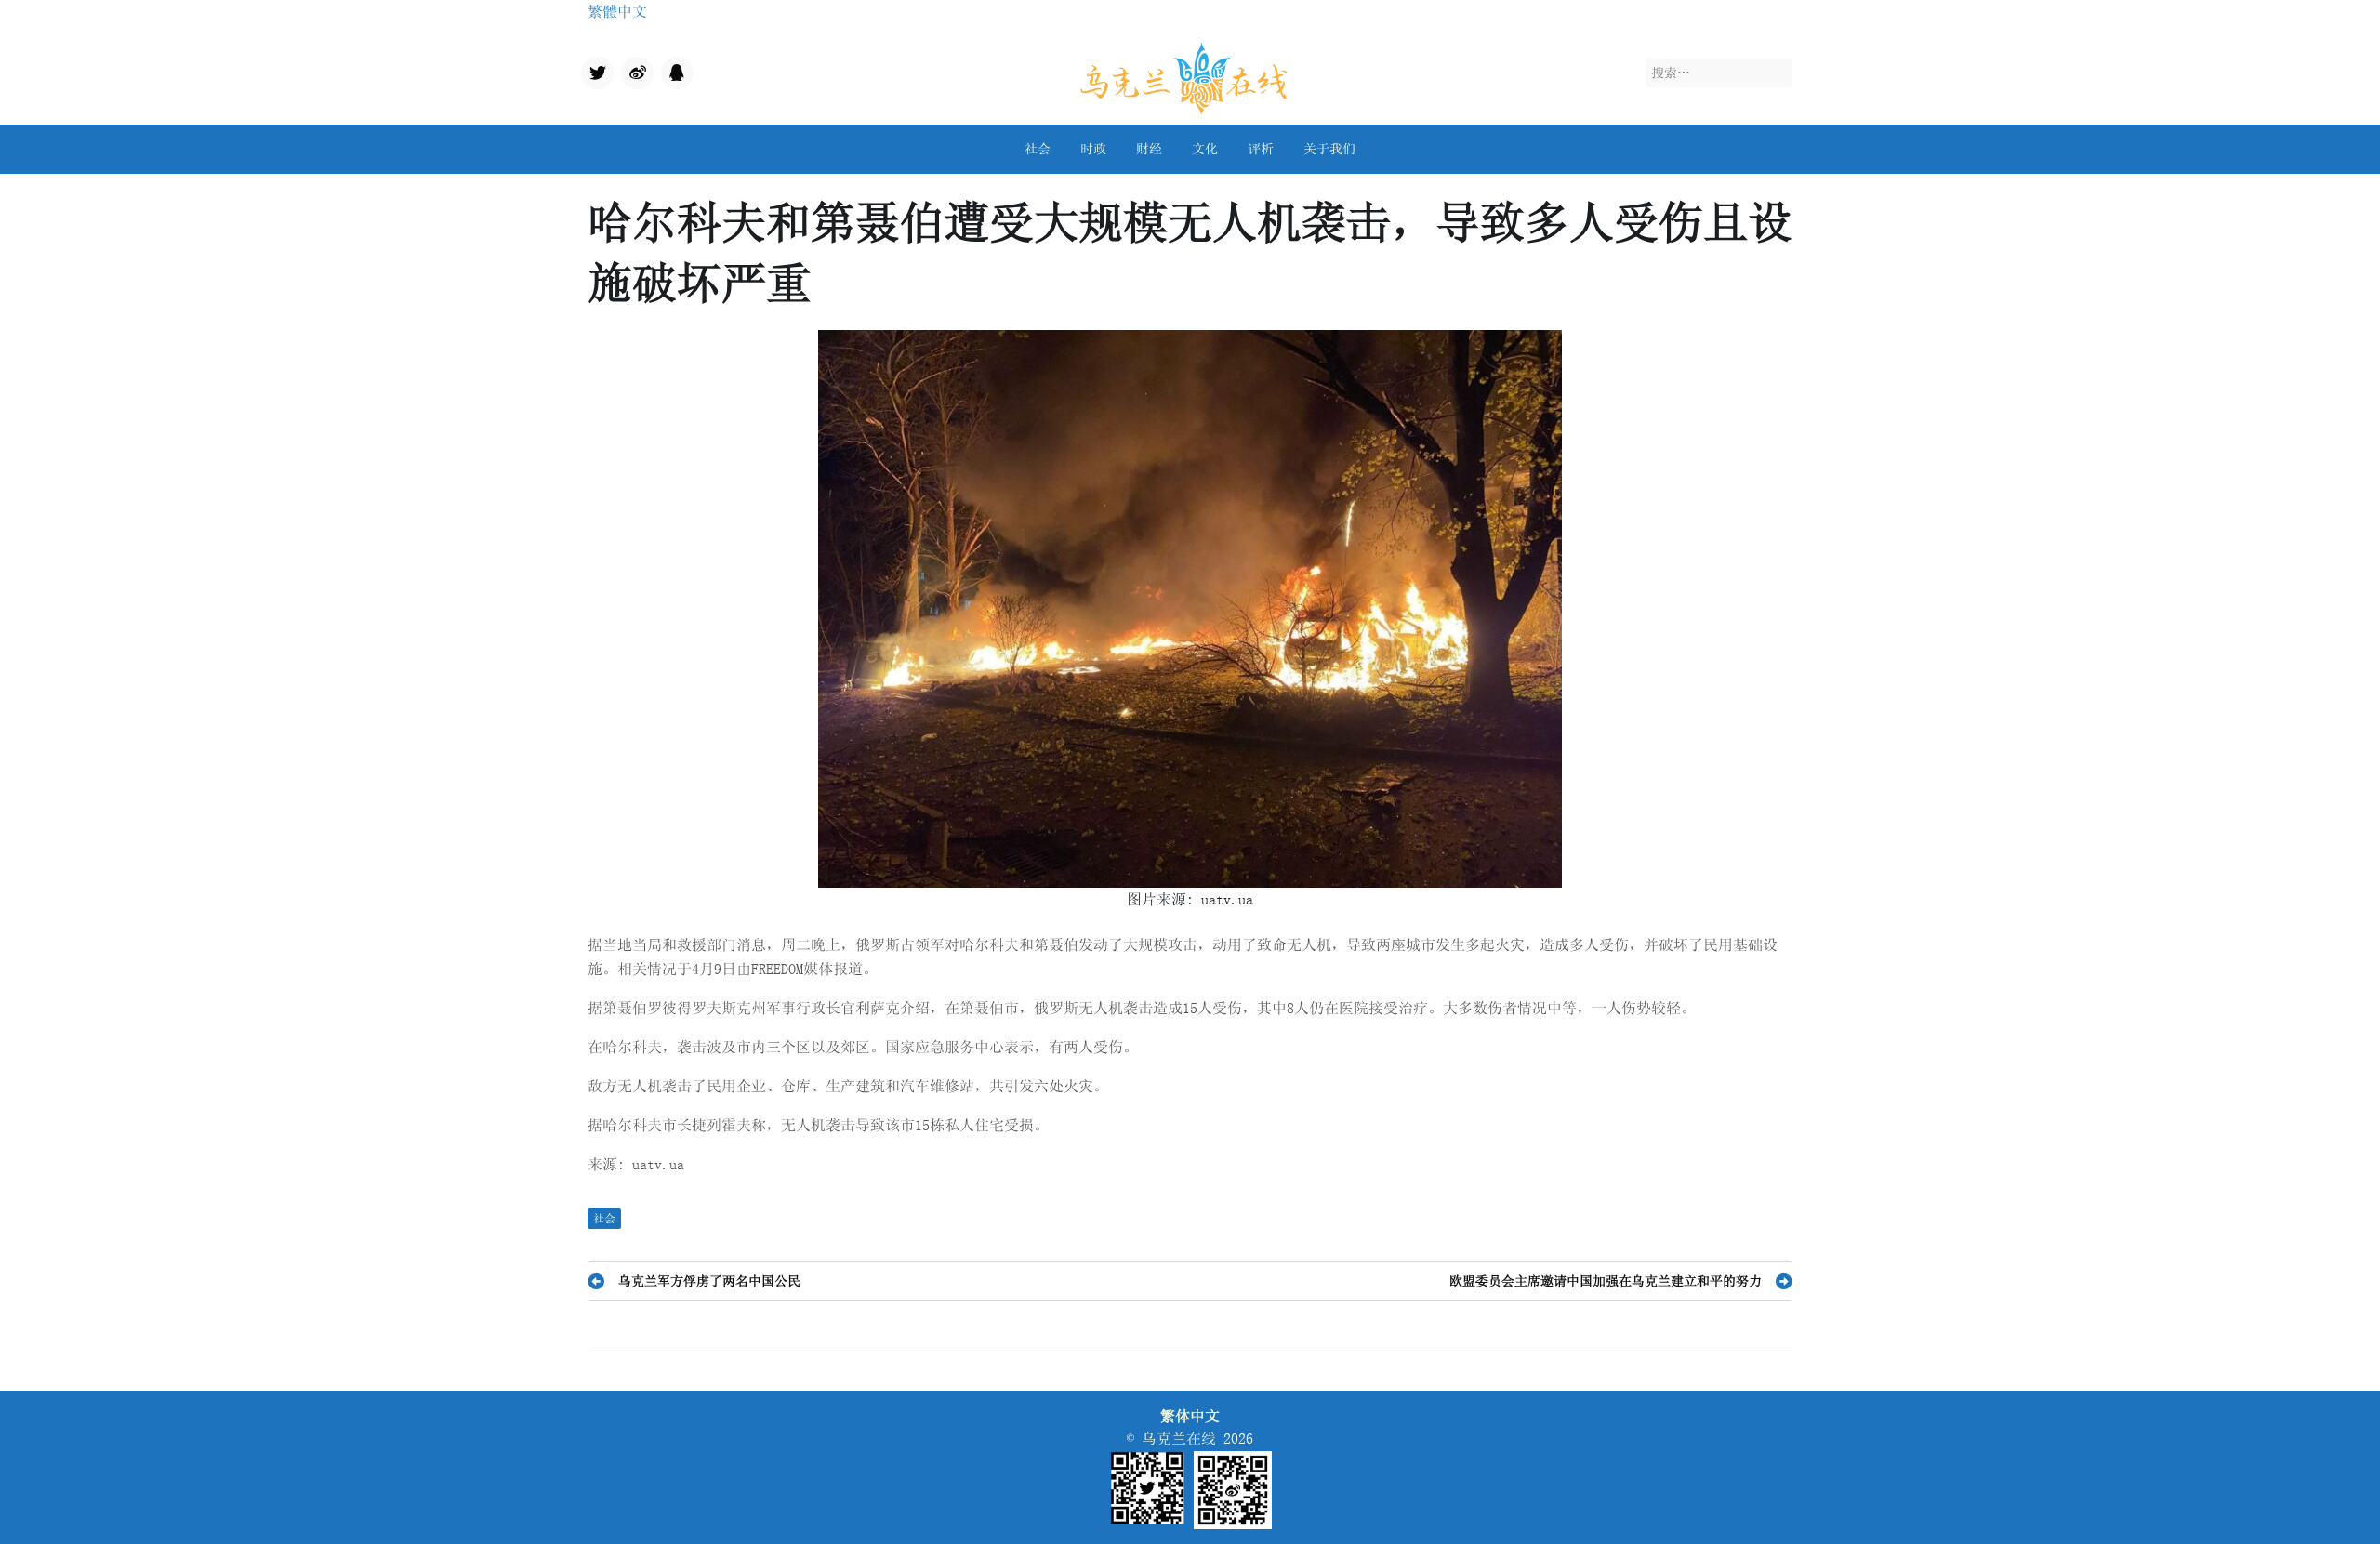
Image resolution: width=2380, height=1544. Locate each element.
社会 (1038, 149)
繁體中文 (617, 11)
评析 (1261, 149)
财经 (1149, 149)
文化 (1205, 149)
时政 (1093, 149)
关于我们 (1329, 149)
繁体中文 (1190, 1416)
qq (668, 68)
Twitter (596, 75)
